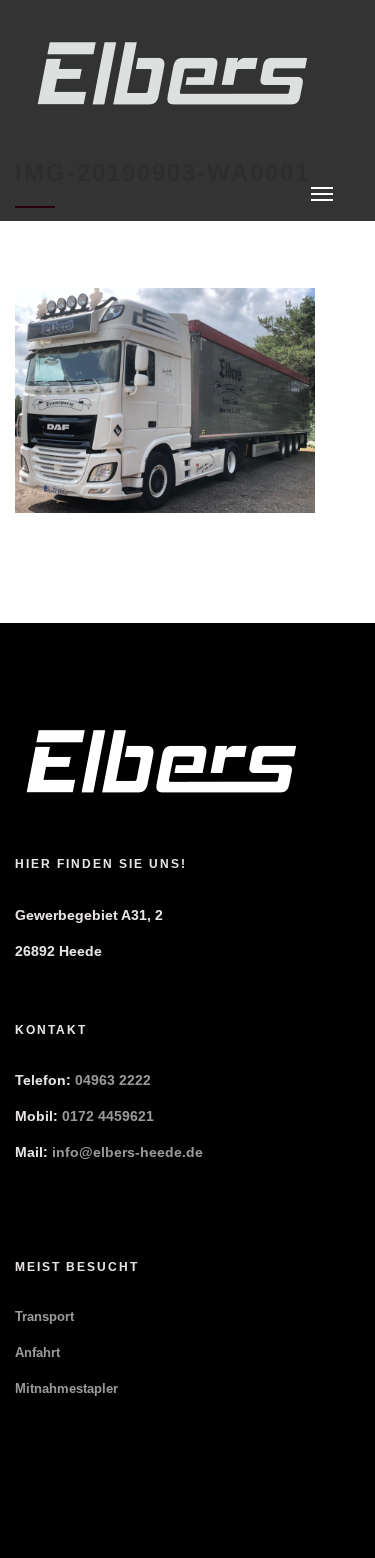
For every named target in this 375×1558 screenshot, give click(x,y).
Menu (322, 194)
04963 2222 (113, 1080)
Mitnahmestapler (66, 1388)
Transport (44, 1316)
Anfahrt (37, 1352)
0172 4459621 (108, 1116)
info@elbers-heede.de (127, 1152)
